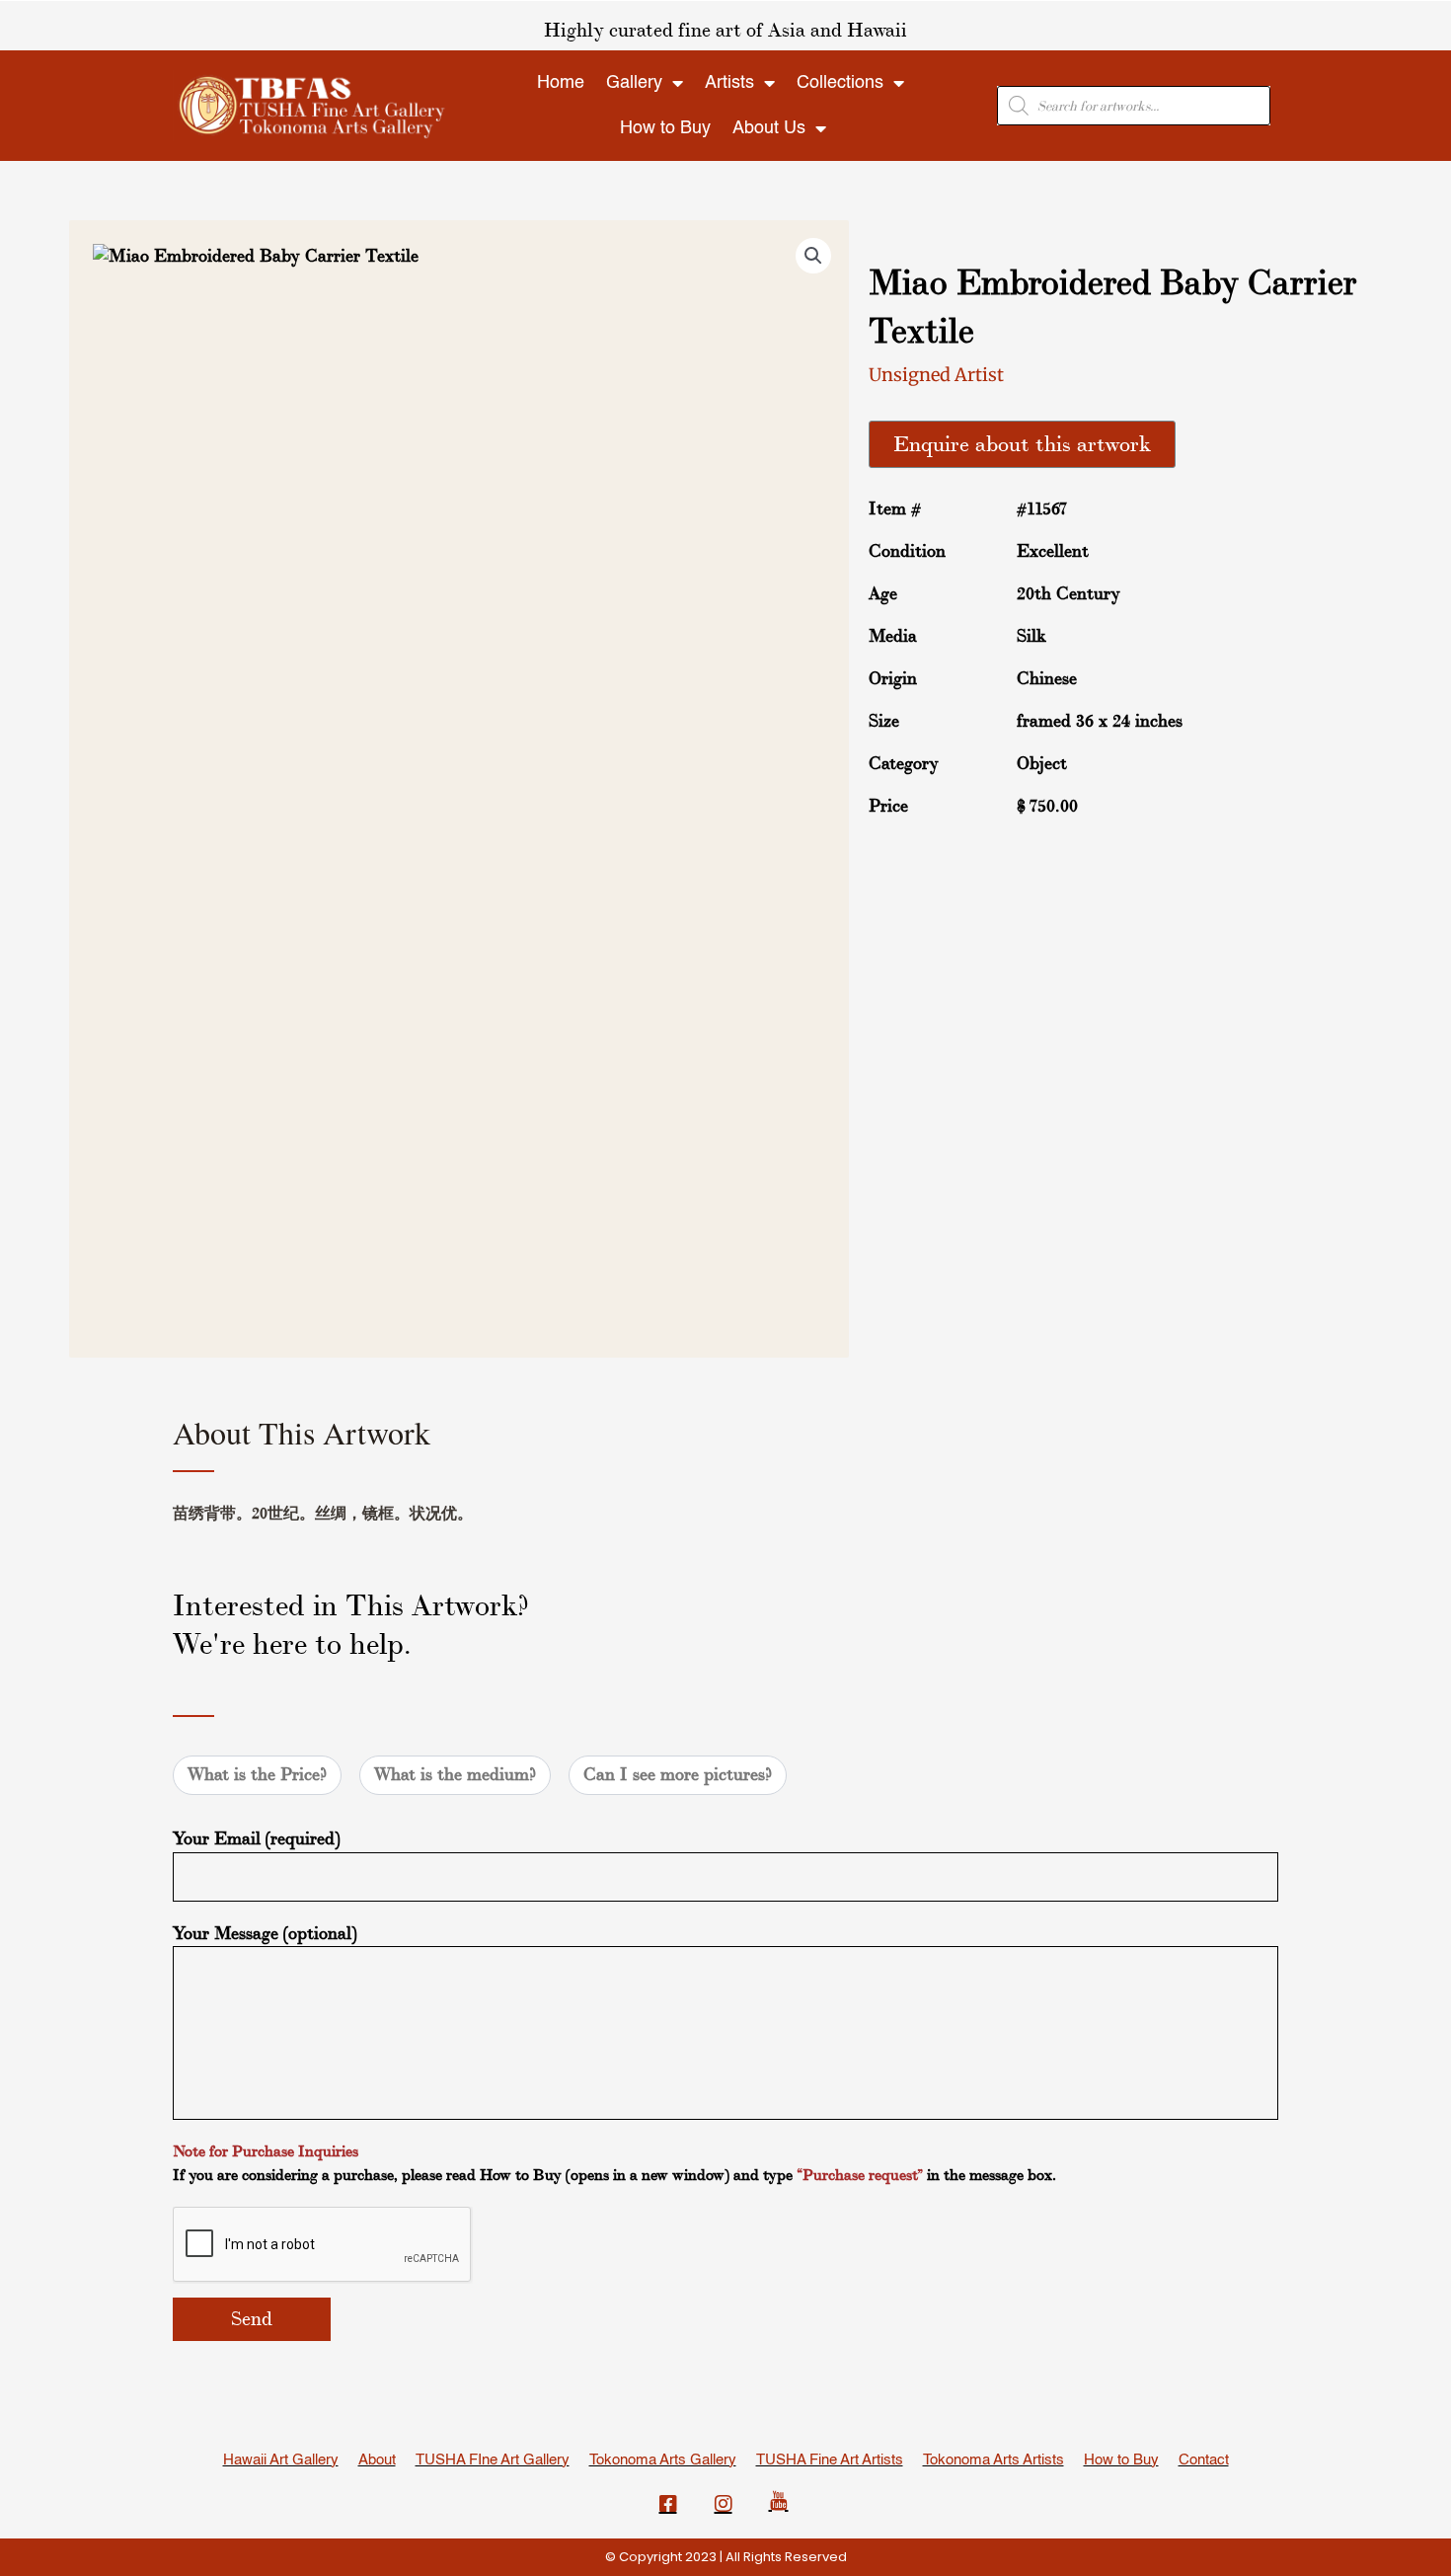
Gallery (634, 83)
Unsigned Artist (936, 375)
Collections (840, 83)
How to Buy (665, 128)
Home (561, 83)
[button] (813, 256)
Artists (729, 83)
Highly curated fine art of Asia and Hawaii (725, 31)
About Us (769, 128)
